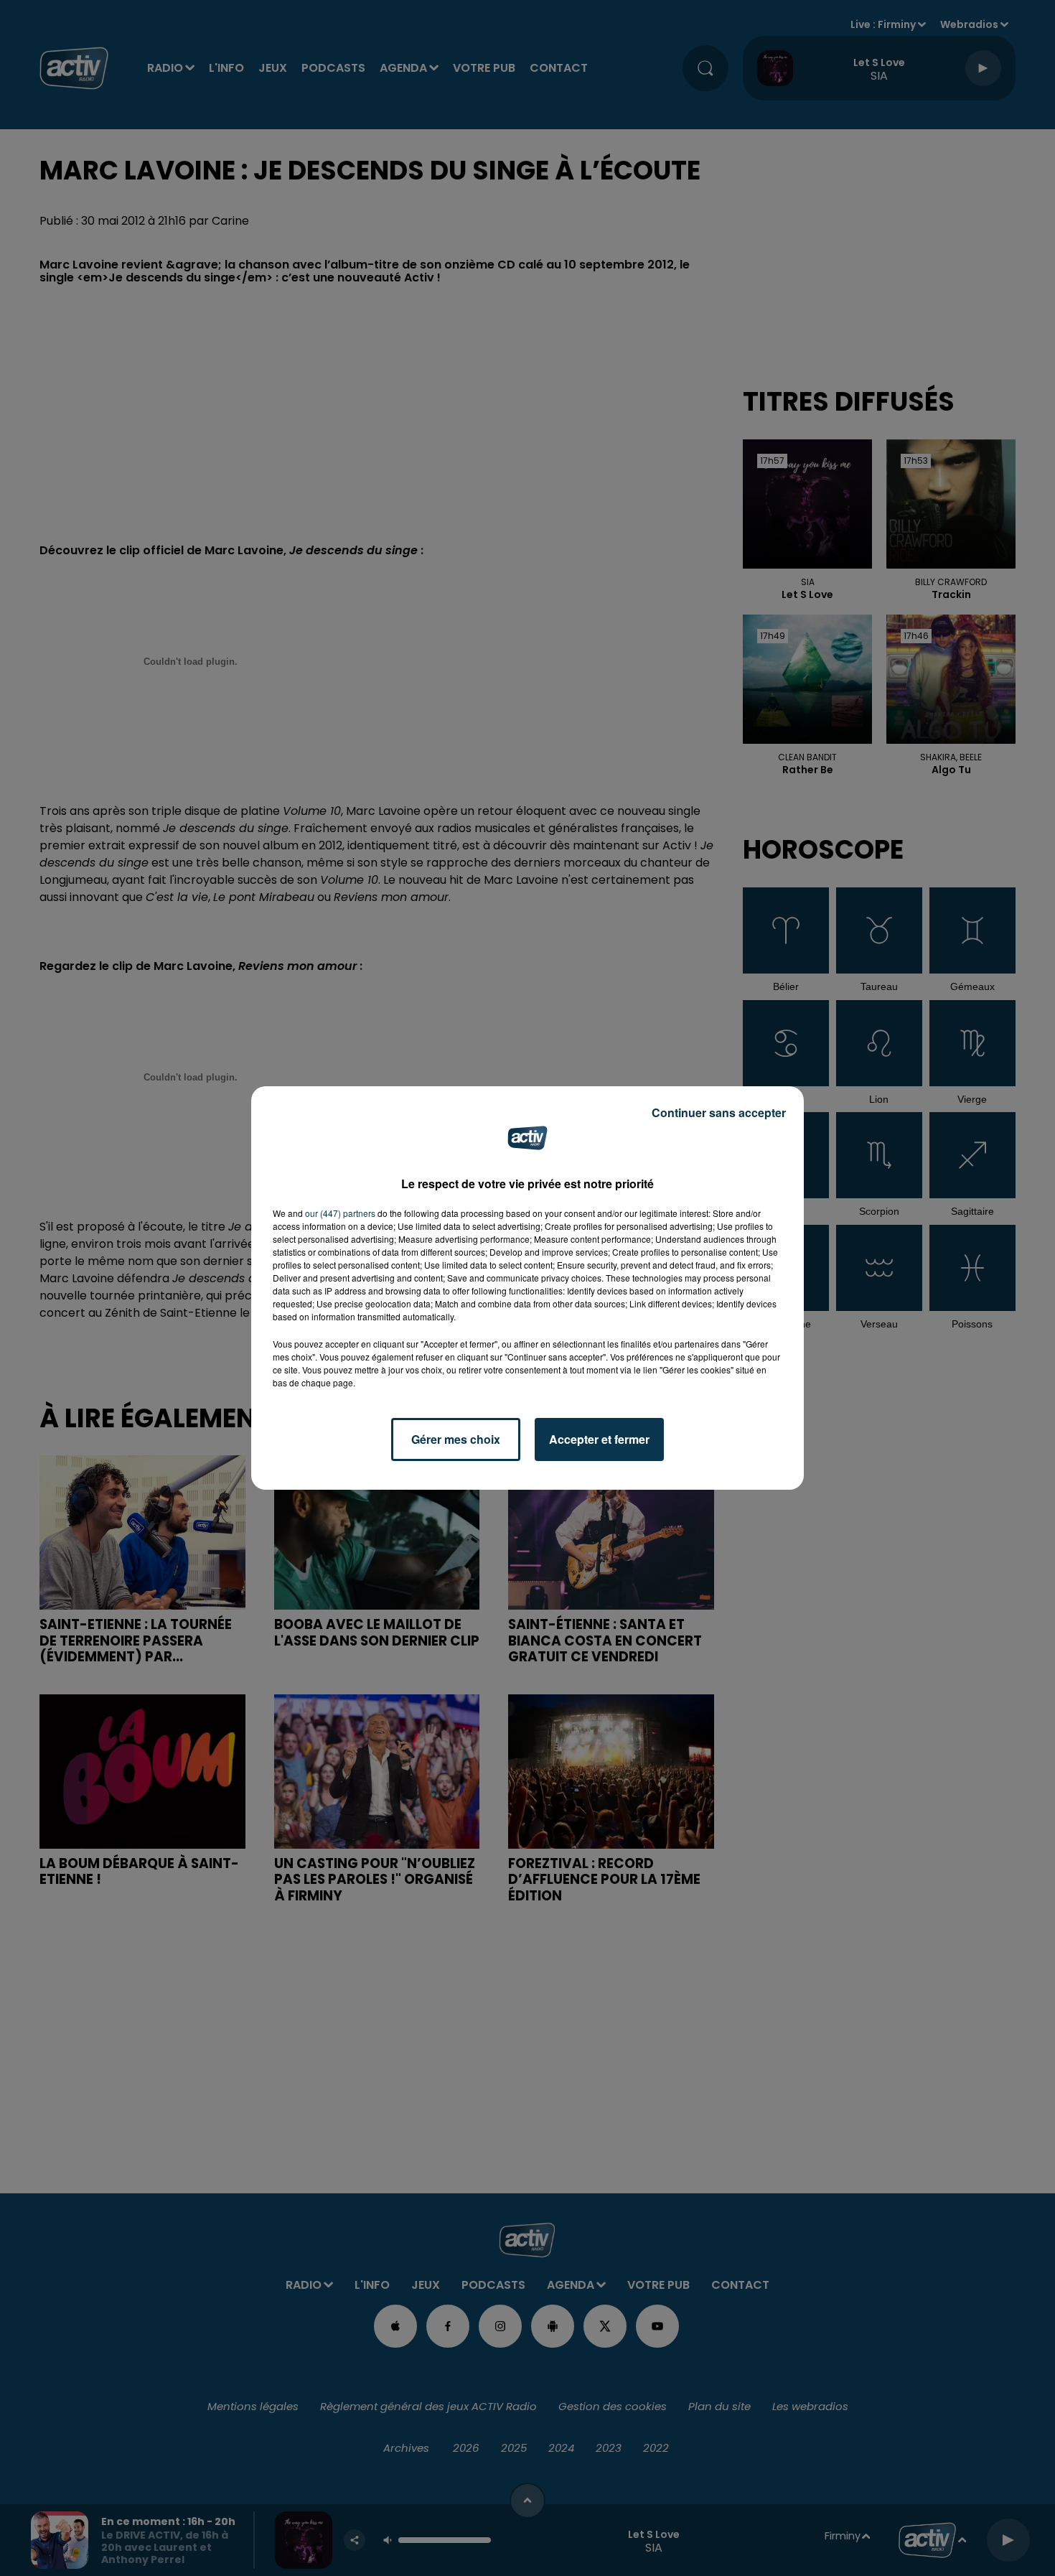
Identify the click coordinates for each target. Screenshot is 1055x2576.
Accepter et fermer (599, 1439)
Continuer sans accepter (719, 1112)
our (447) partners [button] (340, 1213)
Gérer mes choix (456, 1439)
